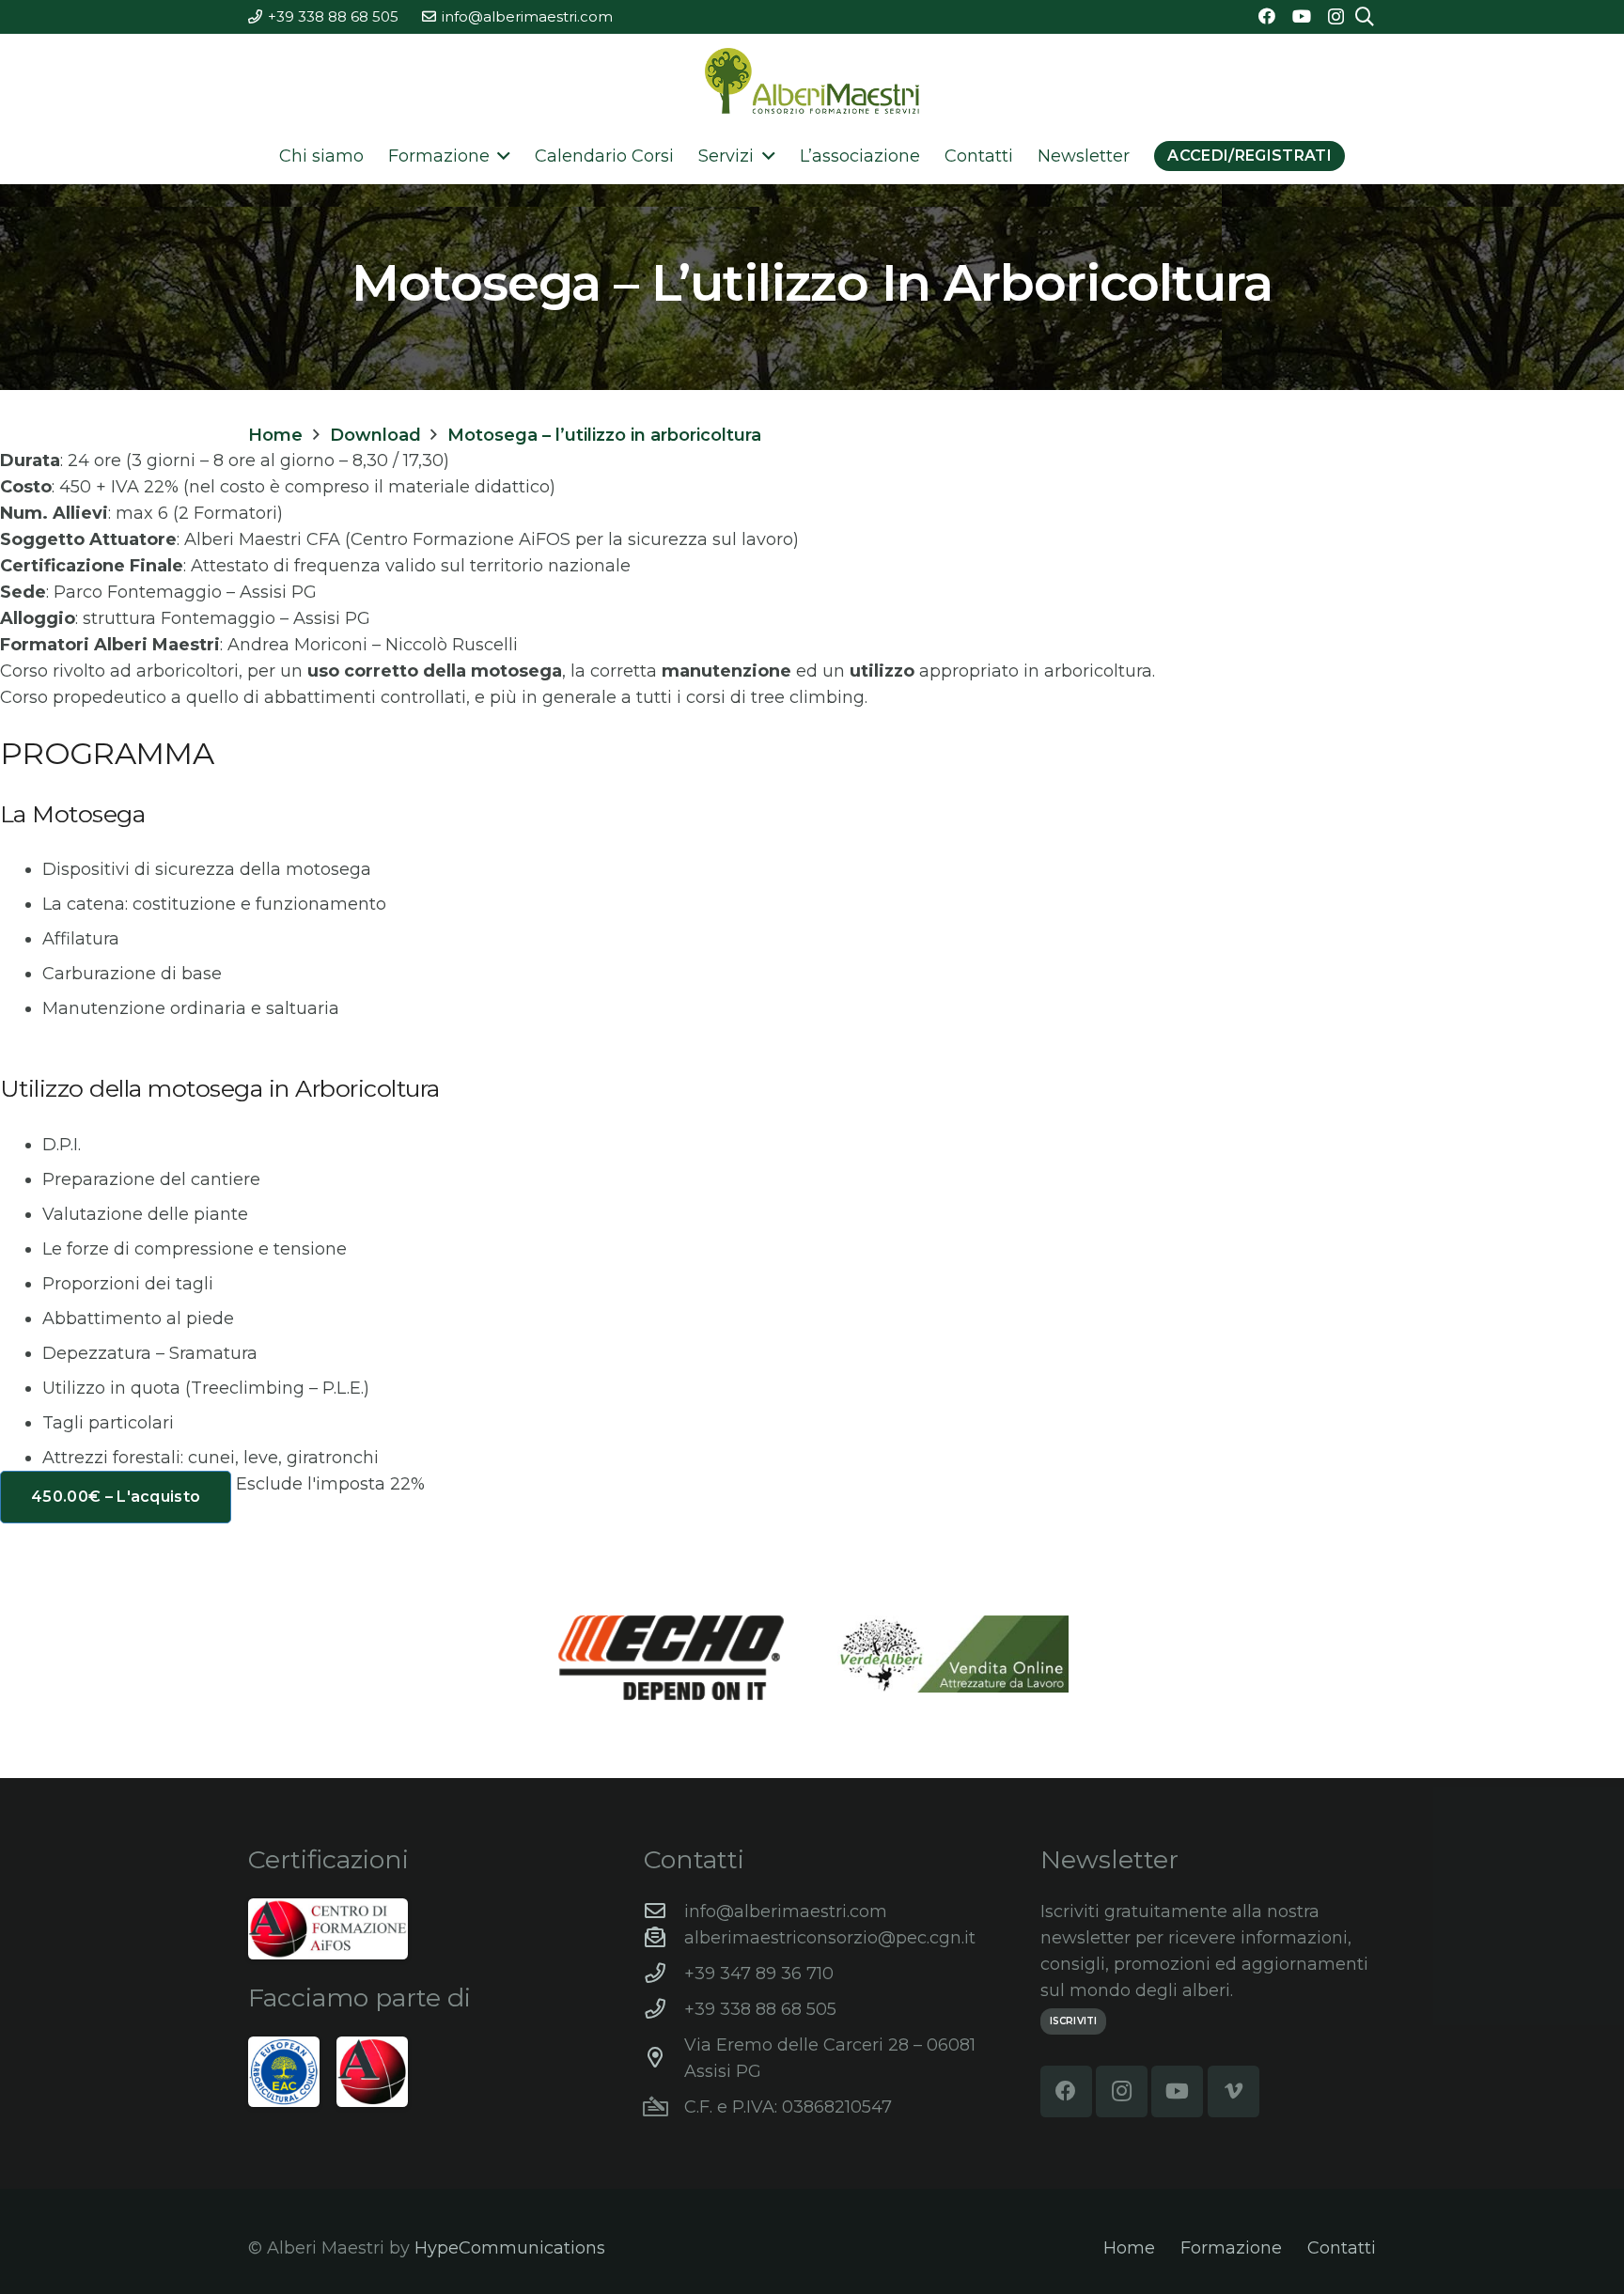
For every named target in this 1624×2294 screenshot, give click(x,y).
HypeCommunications (510, 2248)
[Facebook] (1267, 16)
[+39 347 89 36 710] (664, 1974)
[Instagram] (1336, 17)
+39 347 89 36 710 (759, 1974)
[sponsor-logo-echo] (671, 1658)
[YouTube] (1302, 16)
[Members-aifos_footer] (372, 2072)
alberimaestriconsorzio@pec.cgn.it (830, 1938)
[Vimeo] (1234, 2091)
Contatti (1342, 2248)
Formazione (1231, 2248)
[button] (500, 156)
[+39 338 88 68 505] (664, 2009)
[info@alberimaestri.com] (664, 1912)
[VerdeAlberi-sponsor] (953, 1654)
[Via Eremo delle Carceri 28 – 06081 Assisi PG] (664, 2058)
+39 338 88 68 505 (760, 2009)
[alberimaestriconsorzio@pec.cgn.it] (664, 1938)
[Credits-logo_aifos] (328, 1929)
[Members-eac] (284, 2072)
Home (1129, 2248)
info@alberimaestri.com (786, 1912)
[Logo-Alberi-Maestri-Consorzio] (812, 81)
